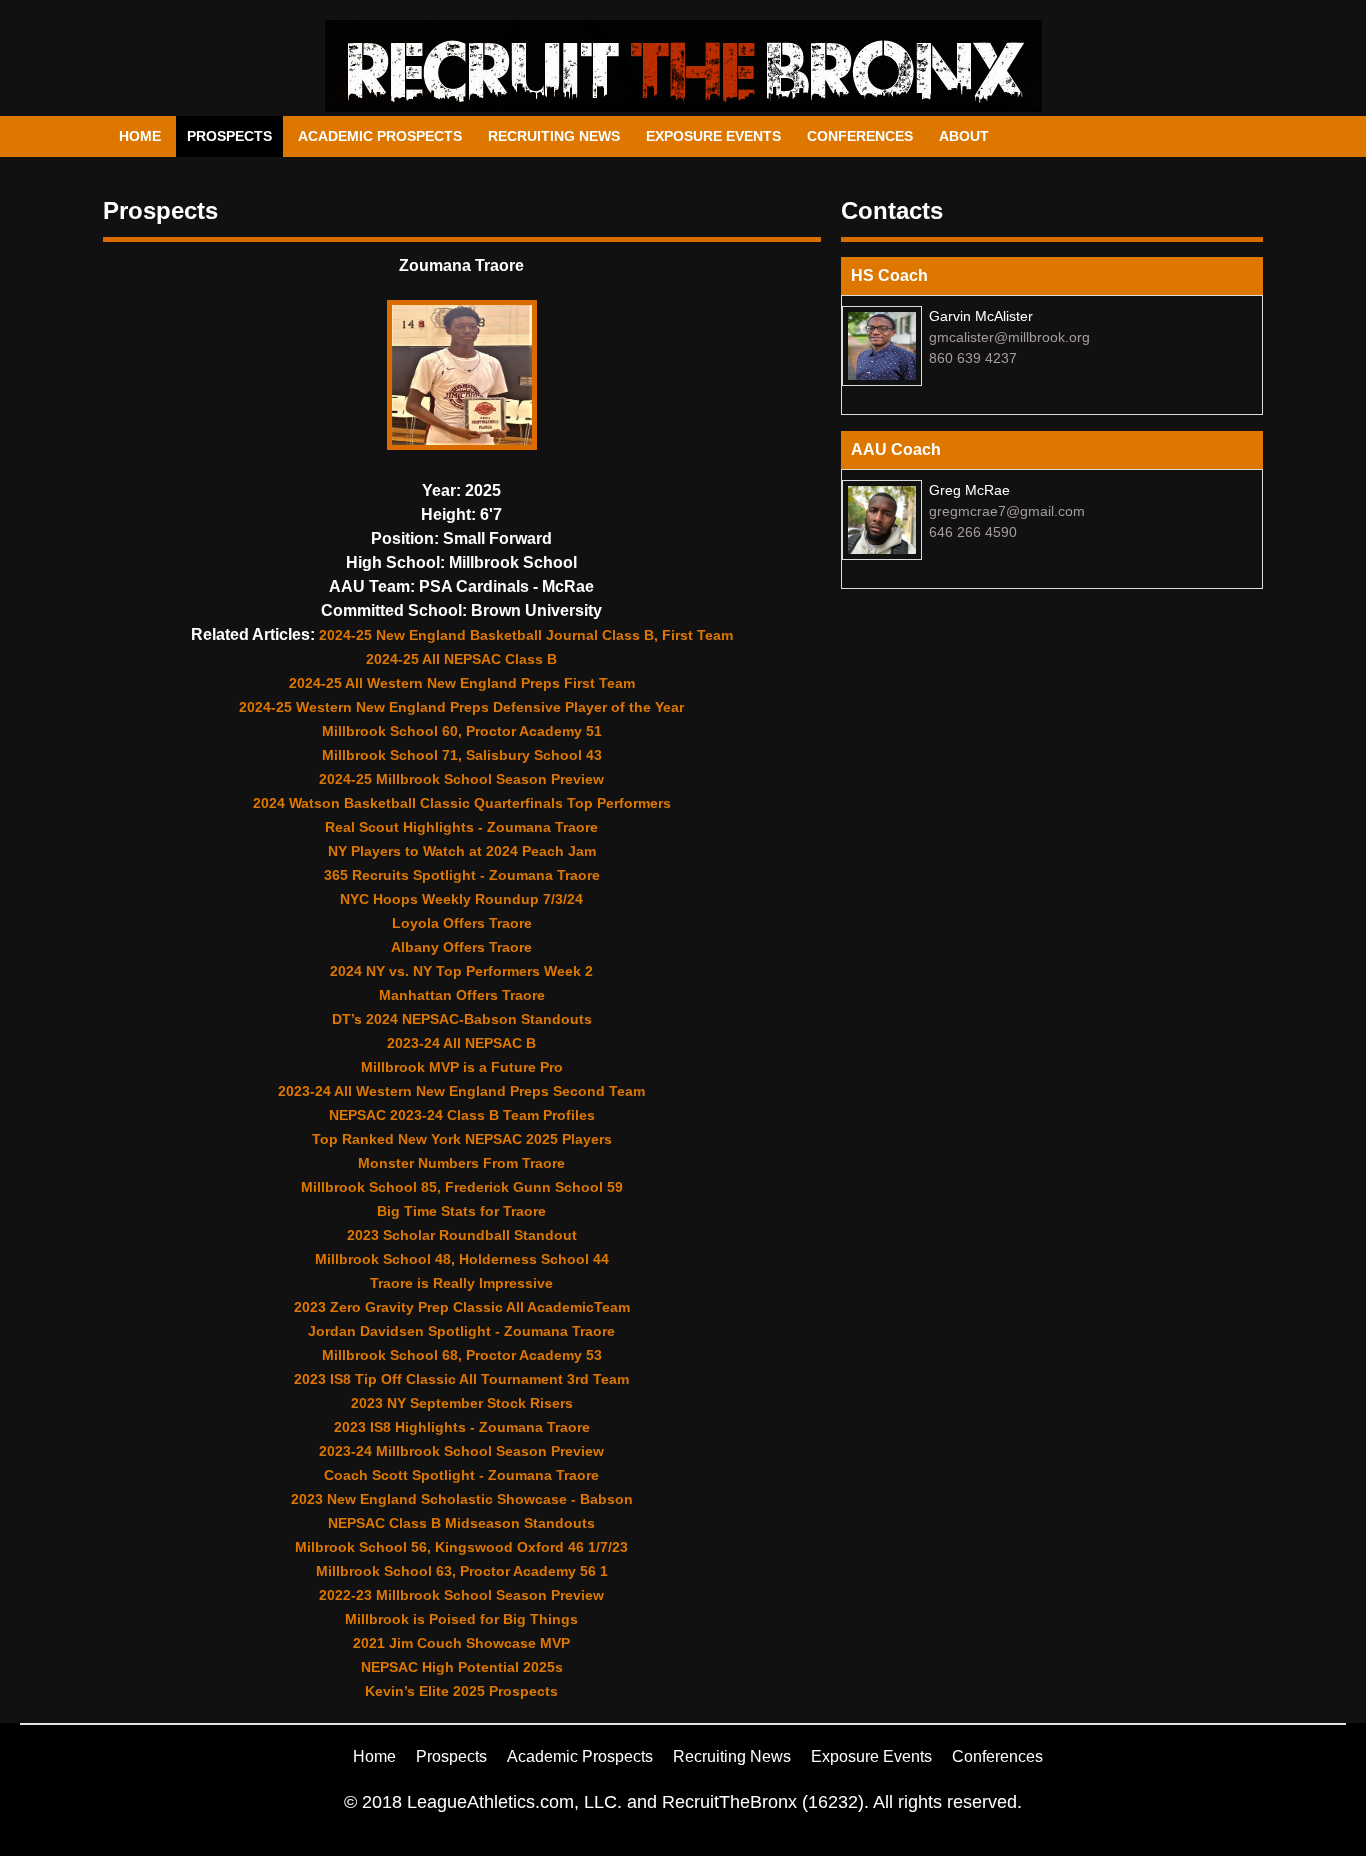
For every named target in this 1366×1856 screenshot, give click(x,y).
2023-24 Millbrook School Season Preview (461, 1451)
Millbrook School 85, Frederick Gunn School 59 (462, 1187)
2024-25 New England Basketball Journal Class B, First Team (526, 635)
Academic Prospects (380, 136)
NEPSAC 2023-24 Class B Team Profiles (462, 1115)
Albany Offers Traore (461, 947)
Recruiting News (554, 136)
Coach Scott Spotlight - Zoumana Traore (461, 1475)
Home (140, 136)
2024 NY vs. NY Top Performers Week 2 (461, 971)
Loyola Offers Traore (462, 923)
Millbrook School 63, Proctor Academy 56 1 (462, 1571)
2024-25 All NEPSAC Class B (461, 659)
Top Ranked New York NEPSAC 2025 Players (462, 1139)
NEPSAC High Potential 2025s (462, 1667)
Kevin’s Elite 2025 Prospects (461, 1691)
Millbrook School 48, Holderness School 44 (462, 1259)
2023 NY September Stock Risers (462, 1403)
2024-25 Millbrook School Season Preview (461, 779)
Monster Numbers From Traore (461, 1163)
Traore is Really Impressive (461, 1283)
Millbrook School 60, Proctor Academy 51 (462, 731)
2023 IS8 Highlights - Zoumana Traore (462, 1427)
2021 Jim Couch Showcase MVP (461, 1643)
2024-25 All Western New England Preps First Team (462, 683)
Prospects (229, 136)
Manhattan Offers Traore (462, 995)
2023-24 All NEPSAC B (461, 1043)
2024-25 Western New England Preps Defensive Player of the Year (461, 707)
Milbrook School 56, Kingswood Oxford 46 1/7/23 (461, 1547)
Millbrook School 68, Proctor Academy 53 (462, 1355)
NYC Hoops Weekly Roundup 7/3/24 (461, 899)
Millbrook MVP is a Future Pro (462, 1067)
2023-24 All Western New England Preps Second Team (461, 1091)
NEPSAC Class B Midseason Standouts (461, 1523)
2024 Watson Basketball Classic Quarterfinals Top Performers (462, 803)
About (964, 136)
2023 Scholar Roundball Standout (462, 1235)
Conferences (860, 136)
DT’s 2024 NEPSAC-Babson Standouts (462, 1019)
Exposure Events (713, 136)
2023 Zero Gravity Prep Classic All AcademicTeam (462, 1307)
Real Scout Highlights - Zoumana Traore (461, 827)
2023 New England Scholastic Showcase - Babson (462, 1499)
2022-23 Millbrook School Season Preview (461, 1595)
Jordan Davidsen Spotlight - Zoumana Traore (461, 1331)
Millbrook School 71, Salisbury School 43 (462, 755)
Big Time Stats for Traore (461, 1211)
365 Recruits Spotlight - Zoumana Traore (462, 875)
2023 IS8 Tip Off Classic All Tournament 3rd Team (461, 1379)
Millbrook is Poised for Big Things (461, 1619)
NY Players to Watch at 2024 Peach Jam (462, 851)
